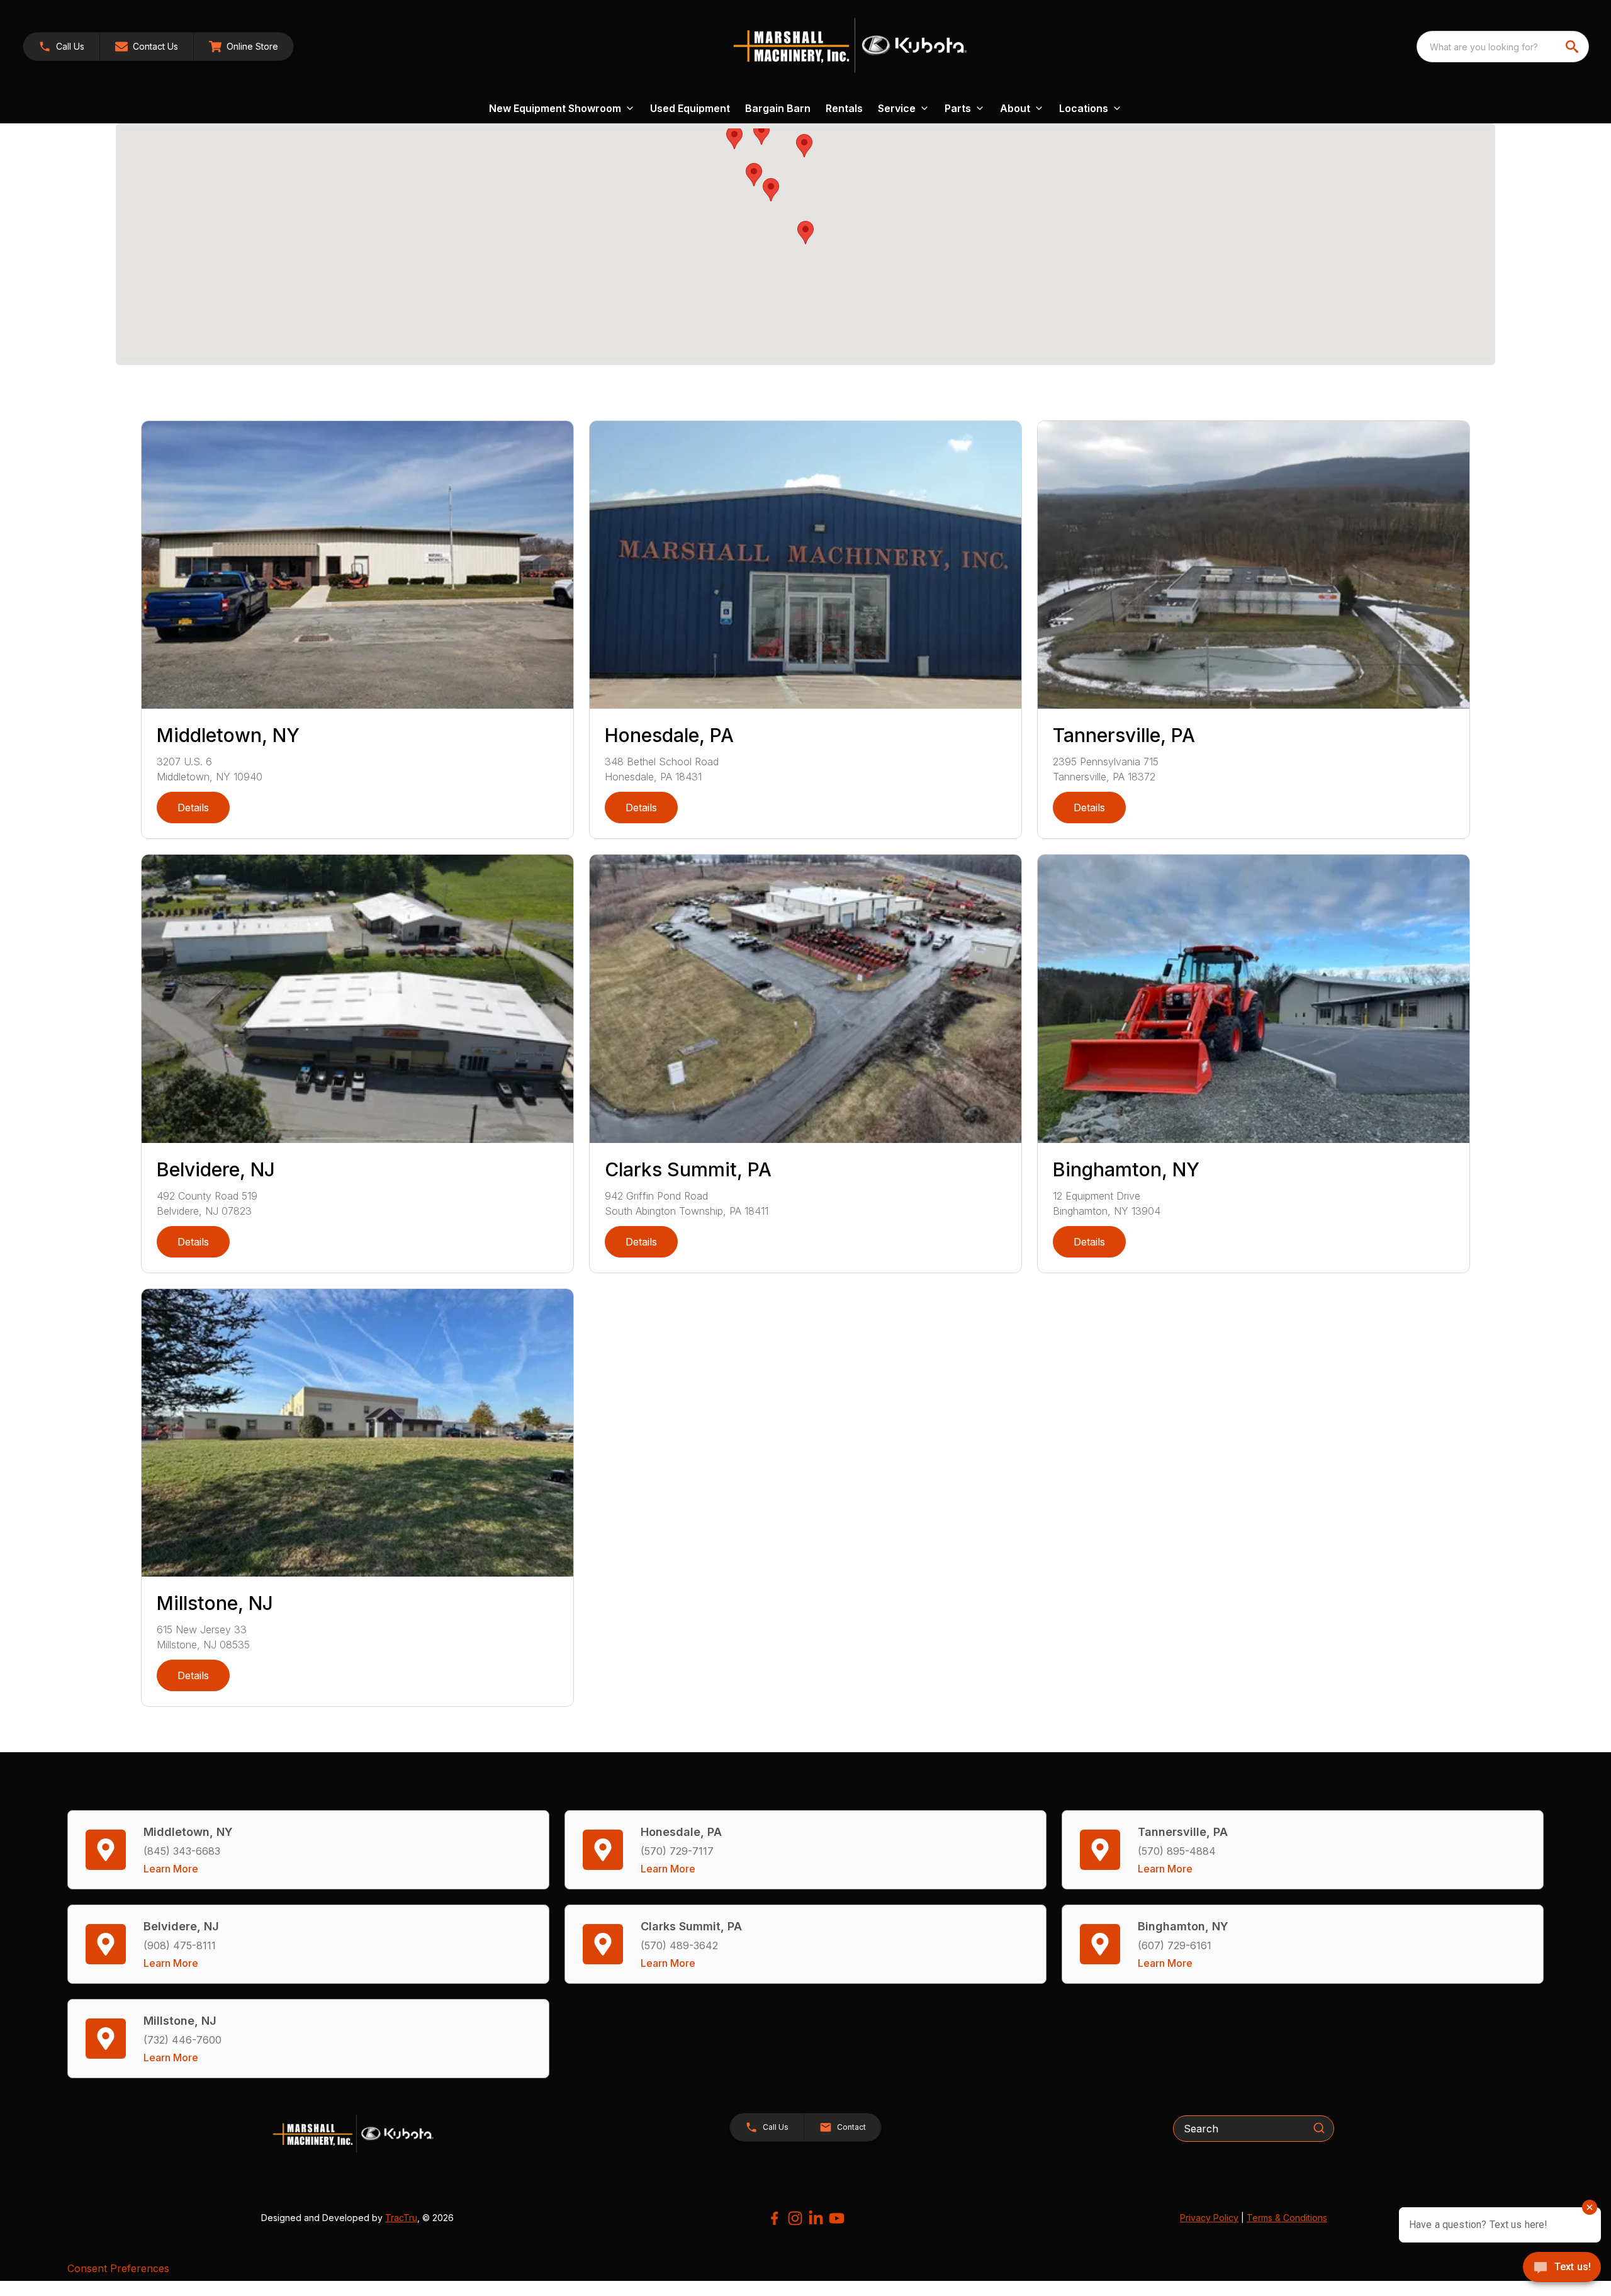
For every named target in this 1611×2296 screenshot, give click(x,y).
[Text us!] (1562, 2268)
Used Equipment (690, 108)
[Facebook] (774, 2218)
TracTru (401, 2218)
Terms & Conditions (1287, 2218)
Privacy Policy (1209, 2218)
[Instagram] (795, 2218)
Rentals (844, 108)
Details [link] (193, 808)
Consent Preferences (118, 2268)
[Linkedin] (816, 2218)
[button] (61, 47)
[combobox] (1503, 47)
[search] (1573, 47)
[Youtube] (837, 2218)
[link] (244, 47)
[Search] (1319, 2128)
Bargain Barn (778, 108)
